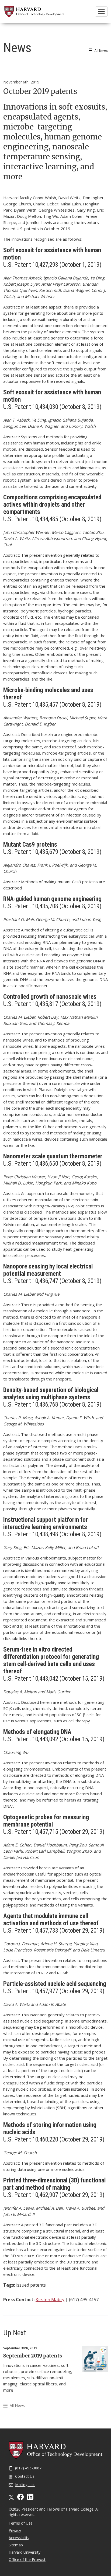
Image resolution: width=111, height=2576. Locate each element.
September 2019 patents (33, 2356)
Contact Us (25, 2476)
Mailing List (25, 2485)
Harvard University (25, 2552)
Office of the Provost (27, 2559)
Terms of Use (21, 2523)
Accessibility (19, 2538)
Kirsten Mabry (50, 2300)
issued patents (31, 2285)
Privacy (15, 2530)
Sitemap (16, 2545)
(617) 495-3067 (28, 2468)
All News (101, 51)
